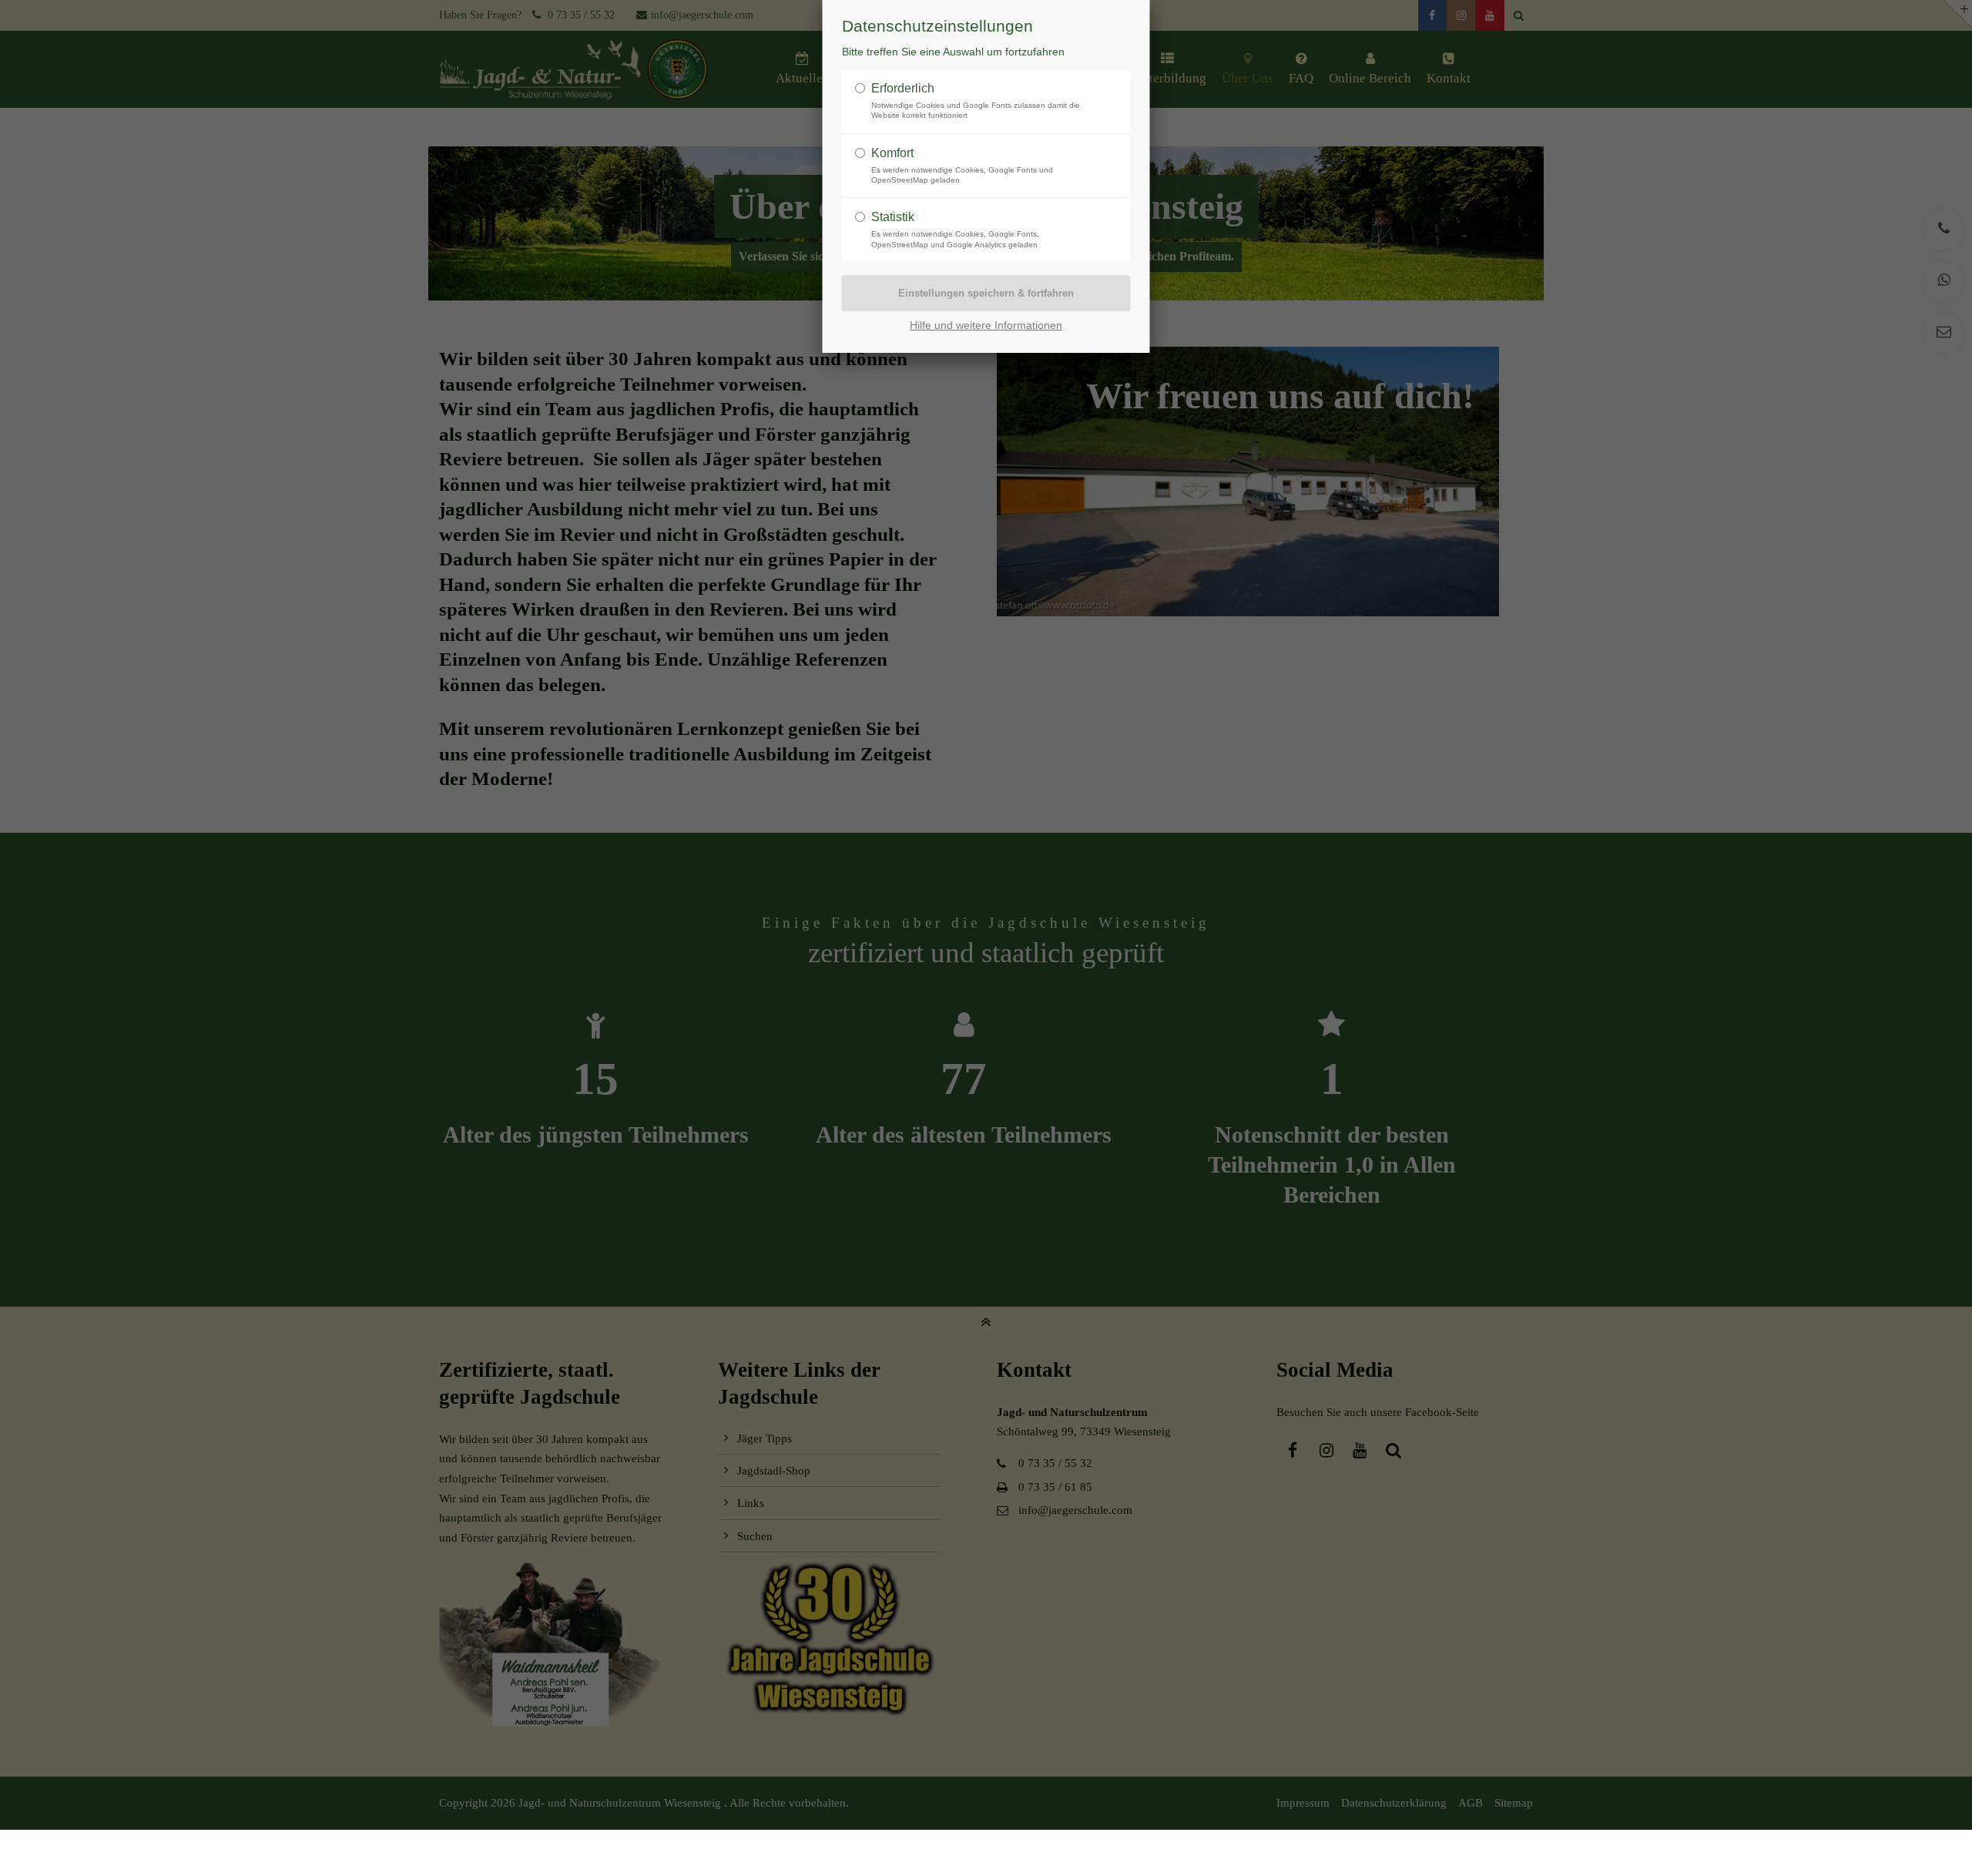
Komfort (892, 153)
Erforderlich (903, 88)
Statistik (893, 217)
